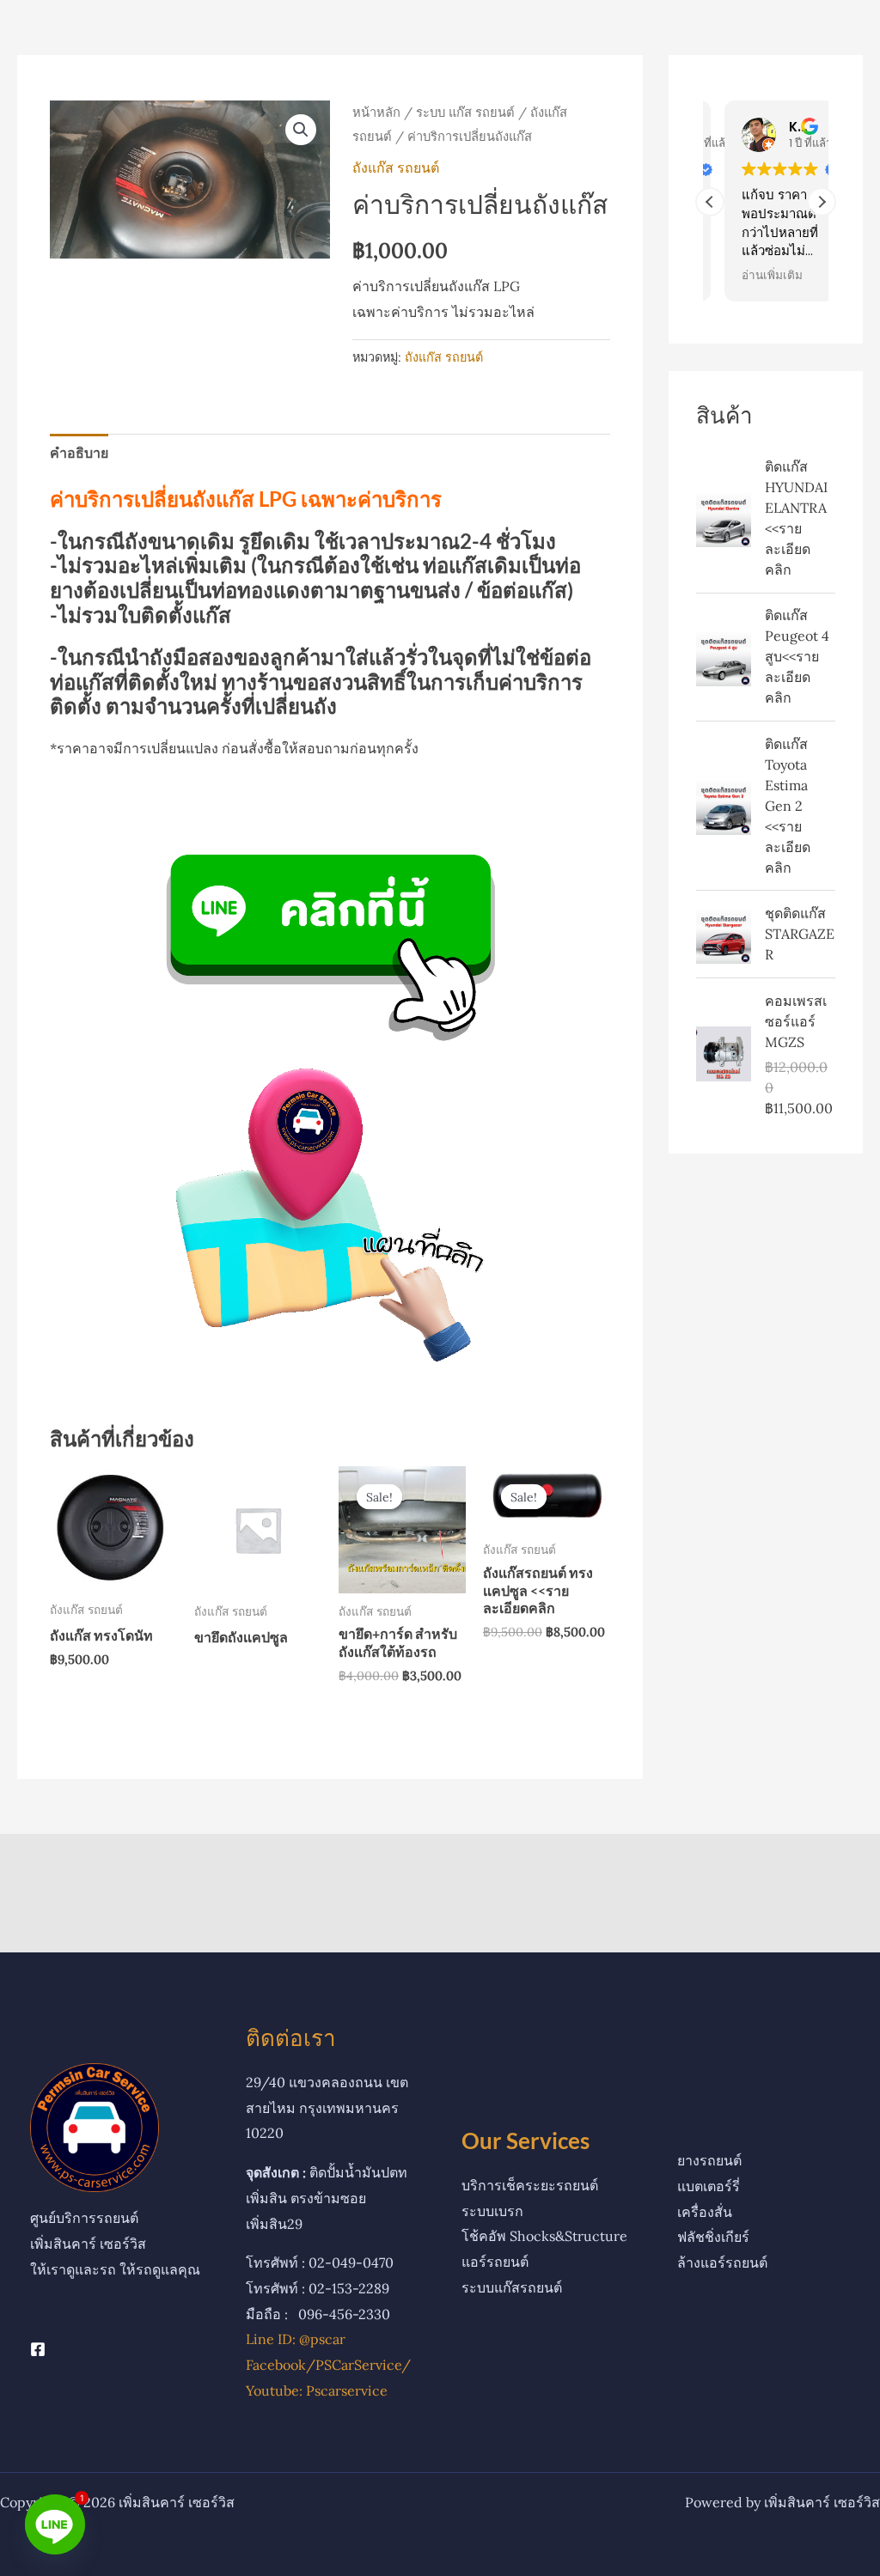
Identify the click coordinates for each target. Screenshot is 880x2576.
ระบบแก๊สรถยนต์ (512, 2287)
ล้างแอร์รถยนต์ (722, 2262)
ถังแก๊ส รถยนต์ (396, 167)
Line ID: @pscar (296, 2339)
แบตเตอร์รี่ (709, 2186)
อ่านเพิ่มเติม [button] (758, 276)
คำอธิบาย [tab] (79, 453)
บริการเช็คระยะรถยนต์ (530, 2185)
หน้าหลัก (376, 112)
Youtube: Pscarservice (317, 2390)
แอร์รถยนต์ (495, 2262)
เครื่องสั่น (705, 2212)
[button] (301, 130)
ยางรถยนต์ (709, 2160)
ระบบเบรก (492, 2211)
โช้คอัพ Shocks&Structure (544, 2236)
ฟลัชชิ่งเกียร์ (713, 2237)
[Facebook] (38, 2349)
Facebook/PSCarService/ (328, 2365)
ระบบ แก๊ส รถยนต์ (465, 112)
